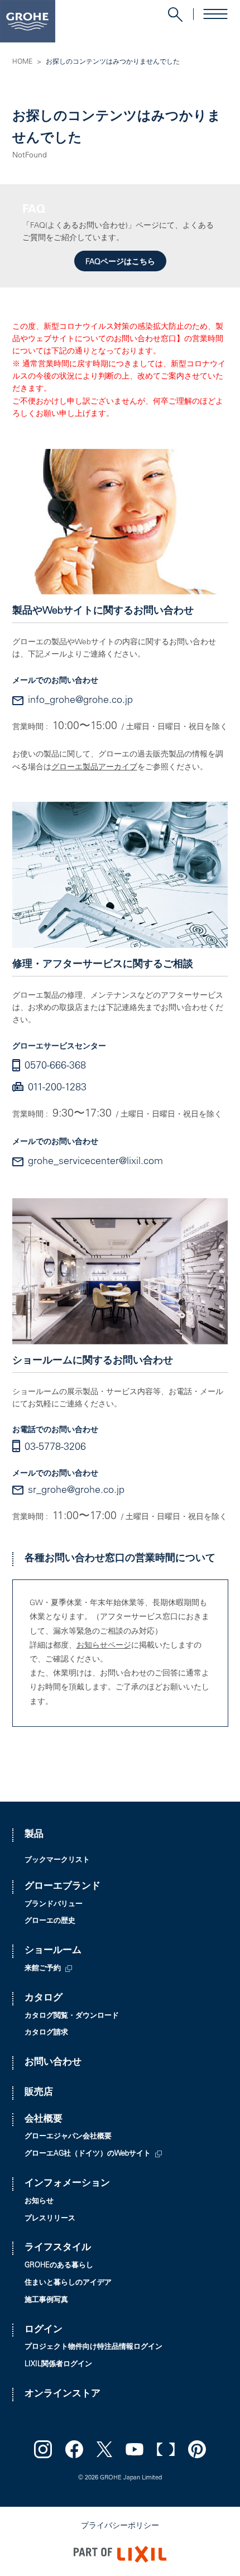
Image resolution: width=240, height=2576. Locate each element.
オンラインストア (63, 2394)
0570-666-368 (55, 1066)
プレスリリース (50, 2219)
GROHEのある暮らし (59, 2266)
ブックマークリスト (57, 1861)
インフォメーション (67, 2184)
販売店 (39, 2093)
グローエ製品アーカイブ (94, 768)
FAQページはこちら (120, 262)
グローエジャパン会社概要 (68, 2137)
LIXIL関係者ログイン (58, 2365)
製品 (34, 1835)
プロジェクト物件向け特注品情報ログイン (93, 2347)
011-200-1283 (57, 1088)
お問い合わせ (53, 2063)
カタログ (44, 1998)
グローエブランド (63, 1887)
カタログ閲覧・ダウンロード (72, 2016)
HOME (22, 62)
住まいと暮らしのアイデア (68, 2283)
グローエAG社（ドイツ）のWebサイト (88, 2154)
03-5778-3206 (55, 1448)
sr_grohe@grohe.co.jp (76, 1491)
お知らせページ (104, 1646)
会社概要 (44, 2120)
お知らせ (39, 2202)
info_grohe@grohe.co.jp (80, 701)
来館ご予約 (43, 1969)
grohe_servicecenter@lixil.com (95, 1162)
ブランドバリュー (54, 1905)
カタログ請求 (46, 2033)
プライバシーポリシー (120, 2526)
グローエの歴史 (50, 1921)
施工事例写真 (46, 2300)
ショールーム (53, 1951)
